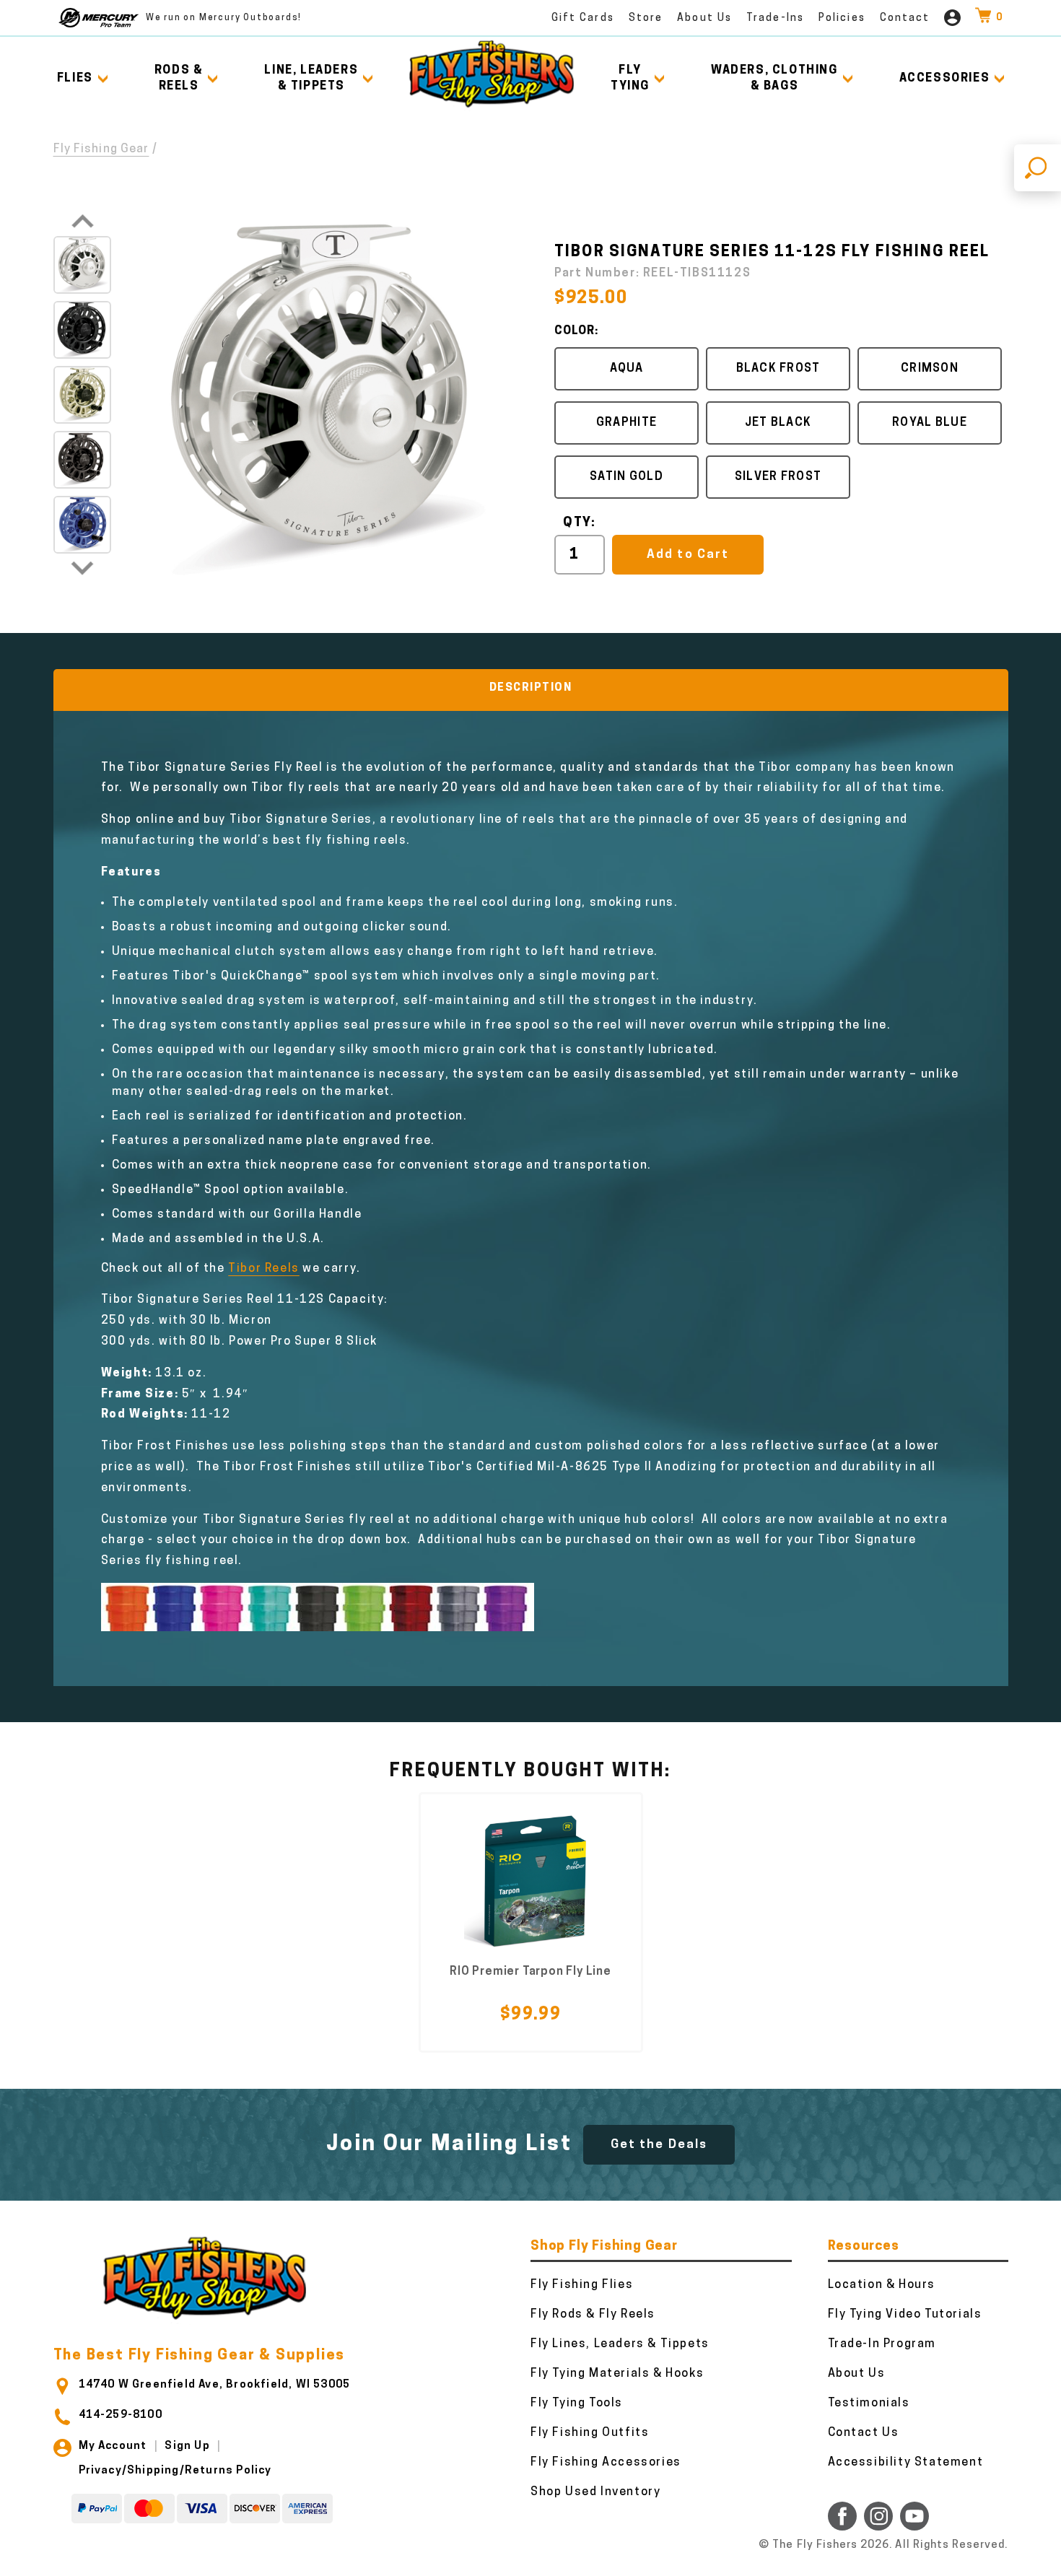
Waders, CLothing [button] (774, 79)
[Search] (1038, 168)
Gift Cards (583, 18)
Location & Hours (882, 2285)
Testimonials (869, 2403)
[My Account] (952, 18)
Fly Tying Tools (577, 2403)
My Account (113, 2446)
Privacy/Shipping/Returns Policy (175, 2471)
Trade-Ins (775, 18)
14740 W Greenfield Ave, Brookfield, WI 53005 (215, 2385)
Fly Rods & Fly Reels (593, 2315)
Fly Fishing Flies (582, 2285)
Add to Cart (687, 555)
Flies (75, 79)
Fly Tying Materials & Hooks (617, 2374)
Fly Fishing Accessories (606, 2463)
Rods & (179, 79)
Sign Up (187, 2446)
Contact (905, 18)
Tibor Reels (264, 1269)
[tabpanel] (531, 1922)
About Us (704, 18)
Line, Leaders (311, 79)
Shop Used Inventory (595, 2492)
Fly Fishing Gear (101, 149)
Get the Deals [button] (659, 2145)
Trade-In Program (882, 2344)
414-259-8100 (121, 2415)
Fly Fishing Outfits (590, 2433)
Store (646, 18)
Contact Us (864, 2433)
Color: (576, 331)
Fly (630, 79)
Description (531, 688)
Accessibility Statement (906, 2463)
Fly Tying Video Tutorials (905, 2315)
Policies (842, 18)
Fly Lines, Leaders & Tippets (620, 2344)
